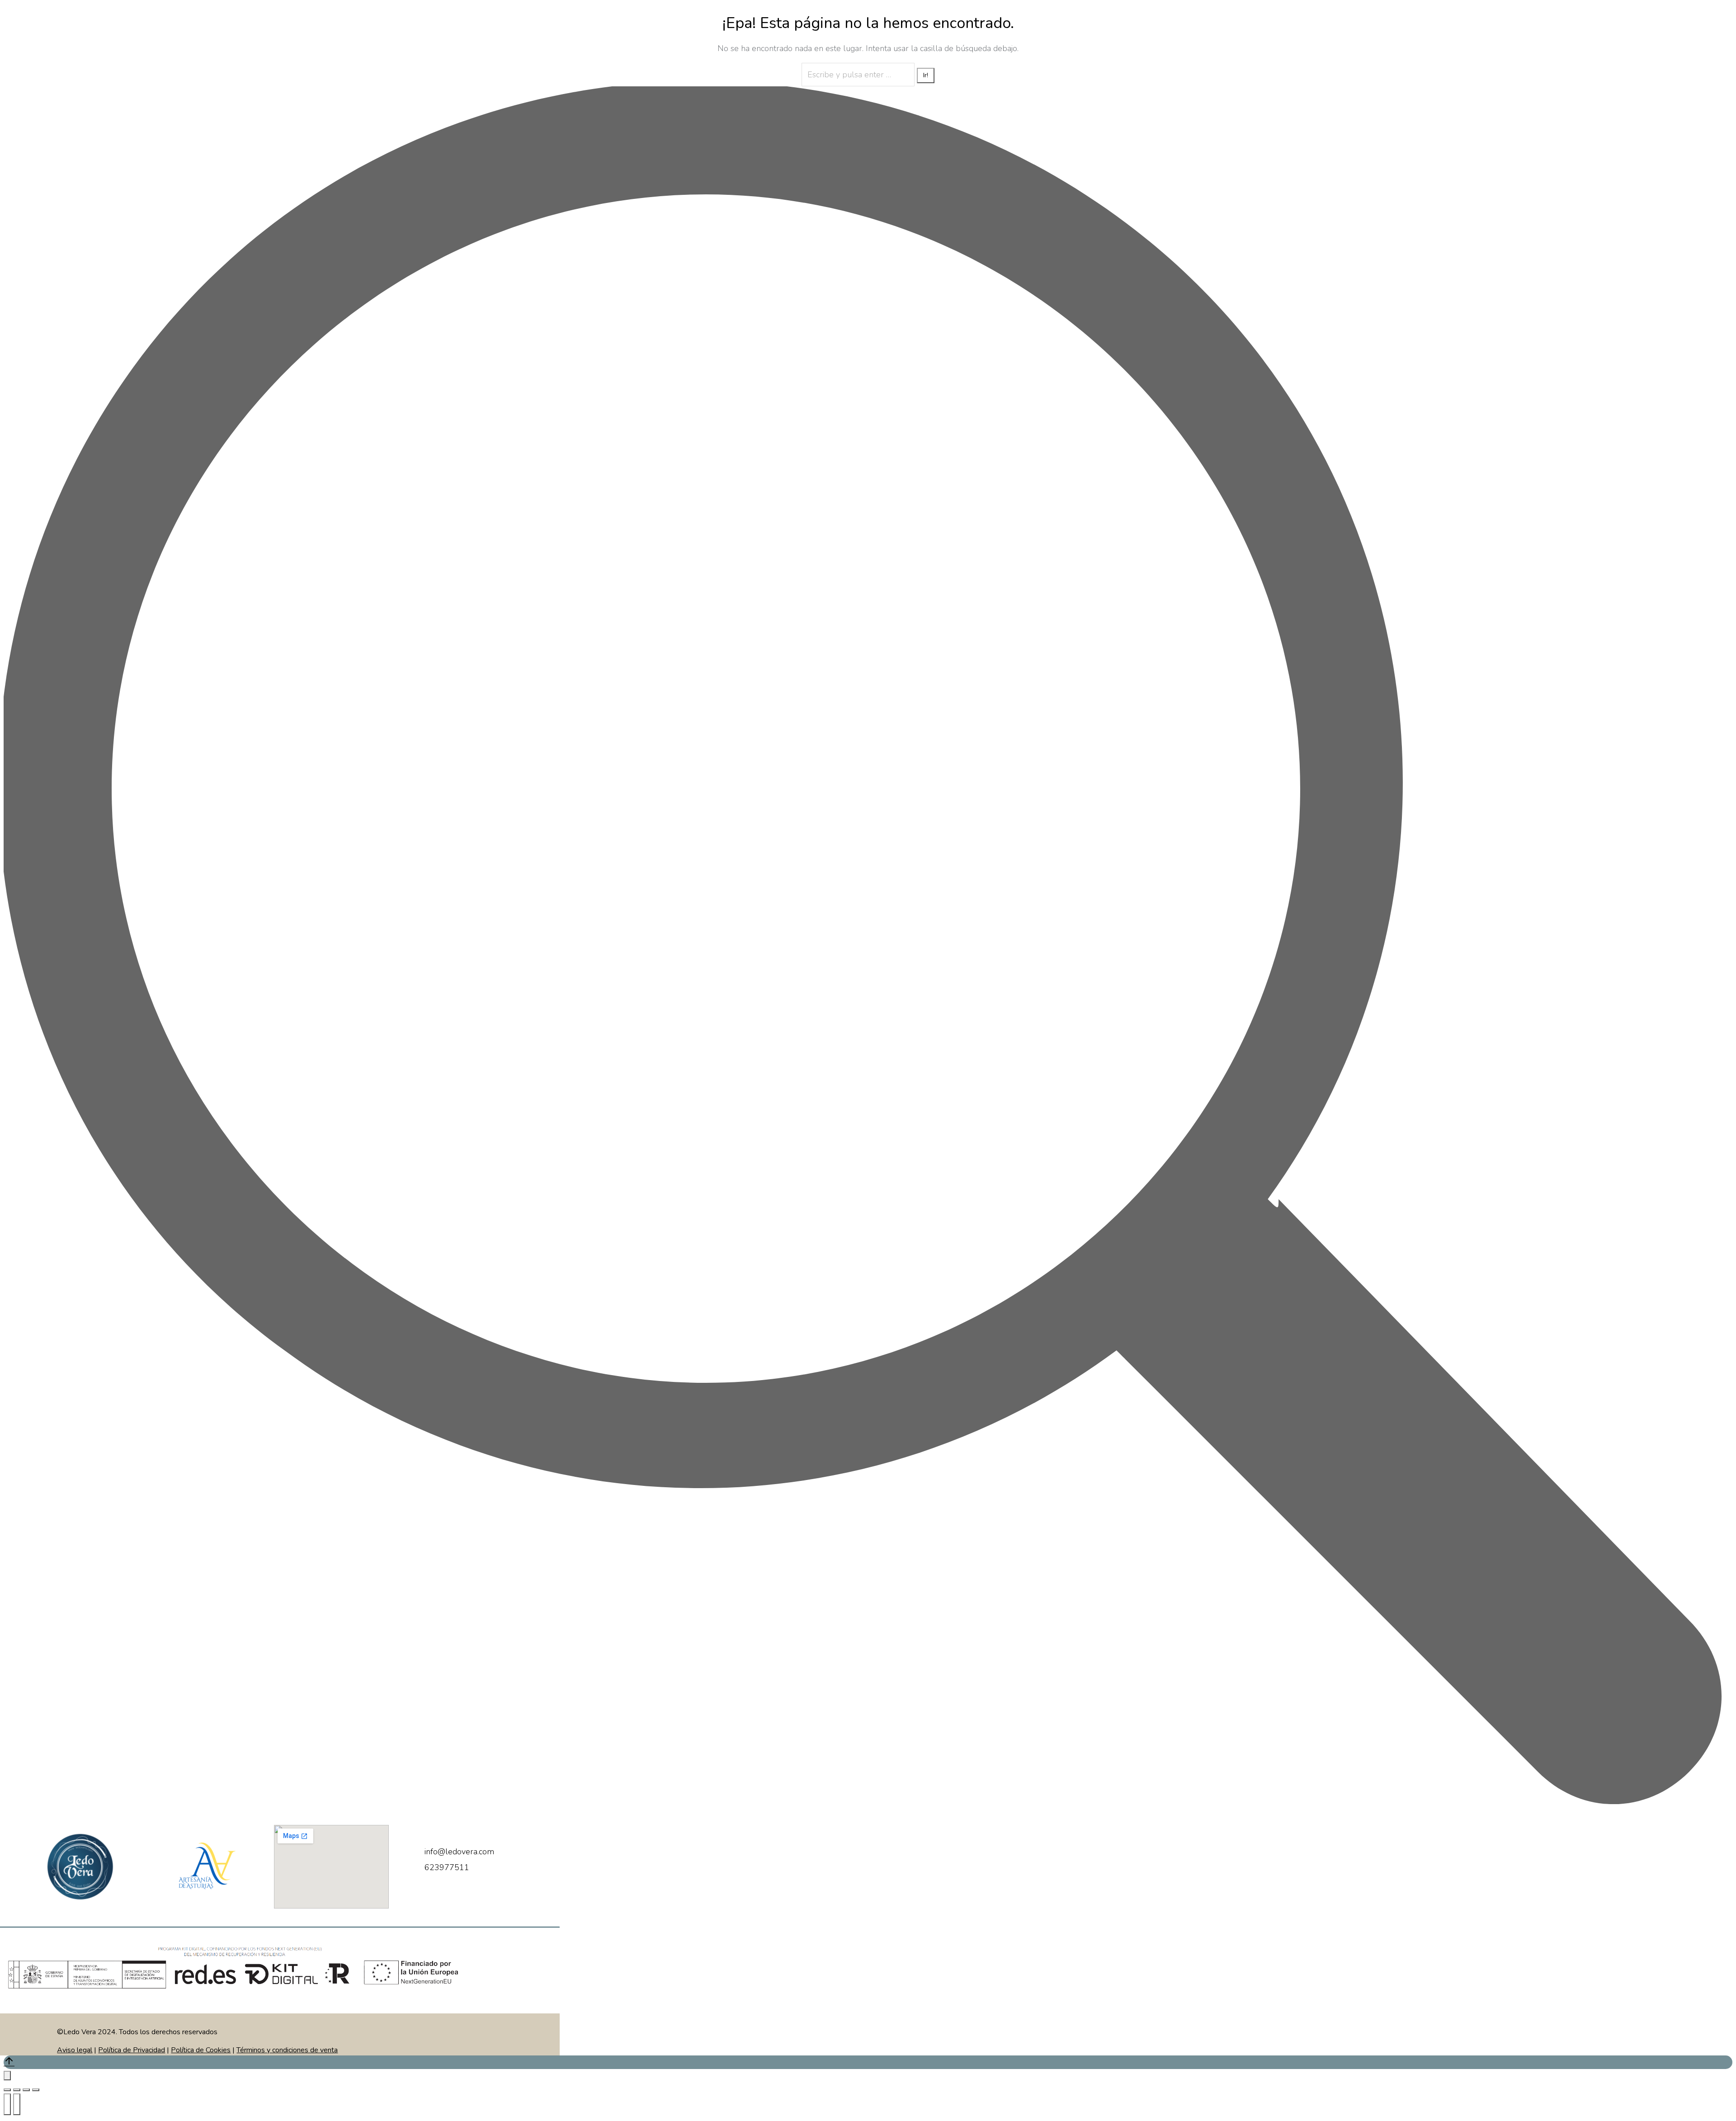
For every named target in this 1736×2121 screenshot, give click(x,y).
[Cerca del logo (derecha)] (17, 2104)
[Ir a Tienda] (868, 2062)
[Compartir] (17, 2090)
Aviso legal (75, 2050)
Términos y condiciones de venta (287, 2050)
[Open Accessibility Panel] (7, 2076)
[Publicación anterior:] (7, 2104)
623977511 (447, 1867)
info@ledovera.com (459, 1852)
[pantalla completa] (26, 2090)
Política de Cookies (201, 2050)
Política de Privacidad (132, 2050)
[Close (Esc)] (7, 2090)
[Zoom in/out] (36, 2090)
